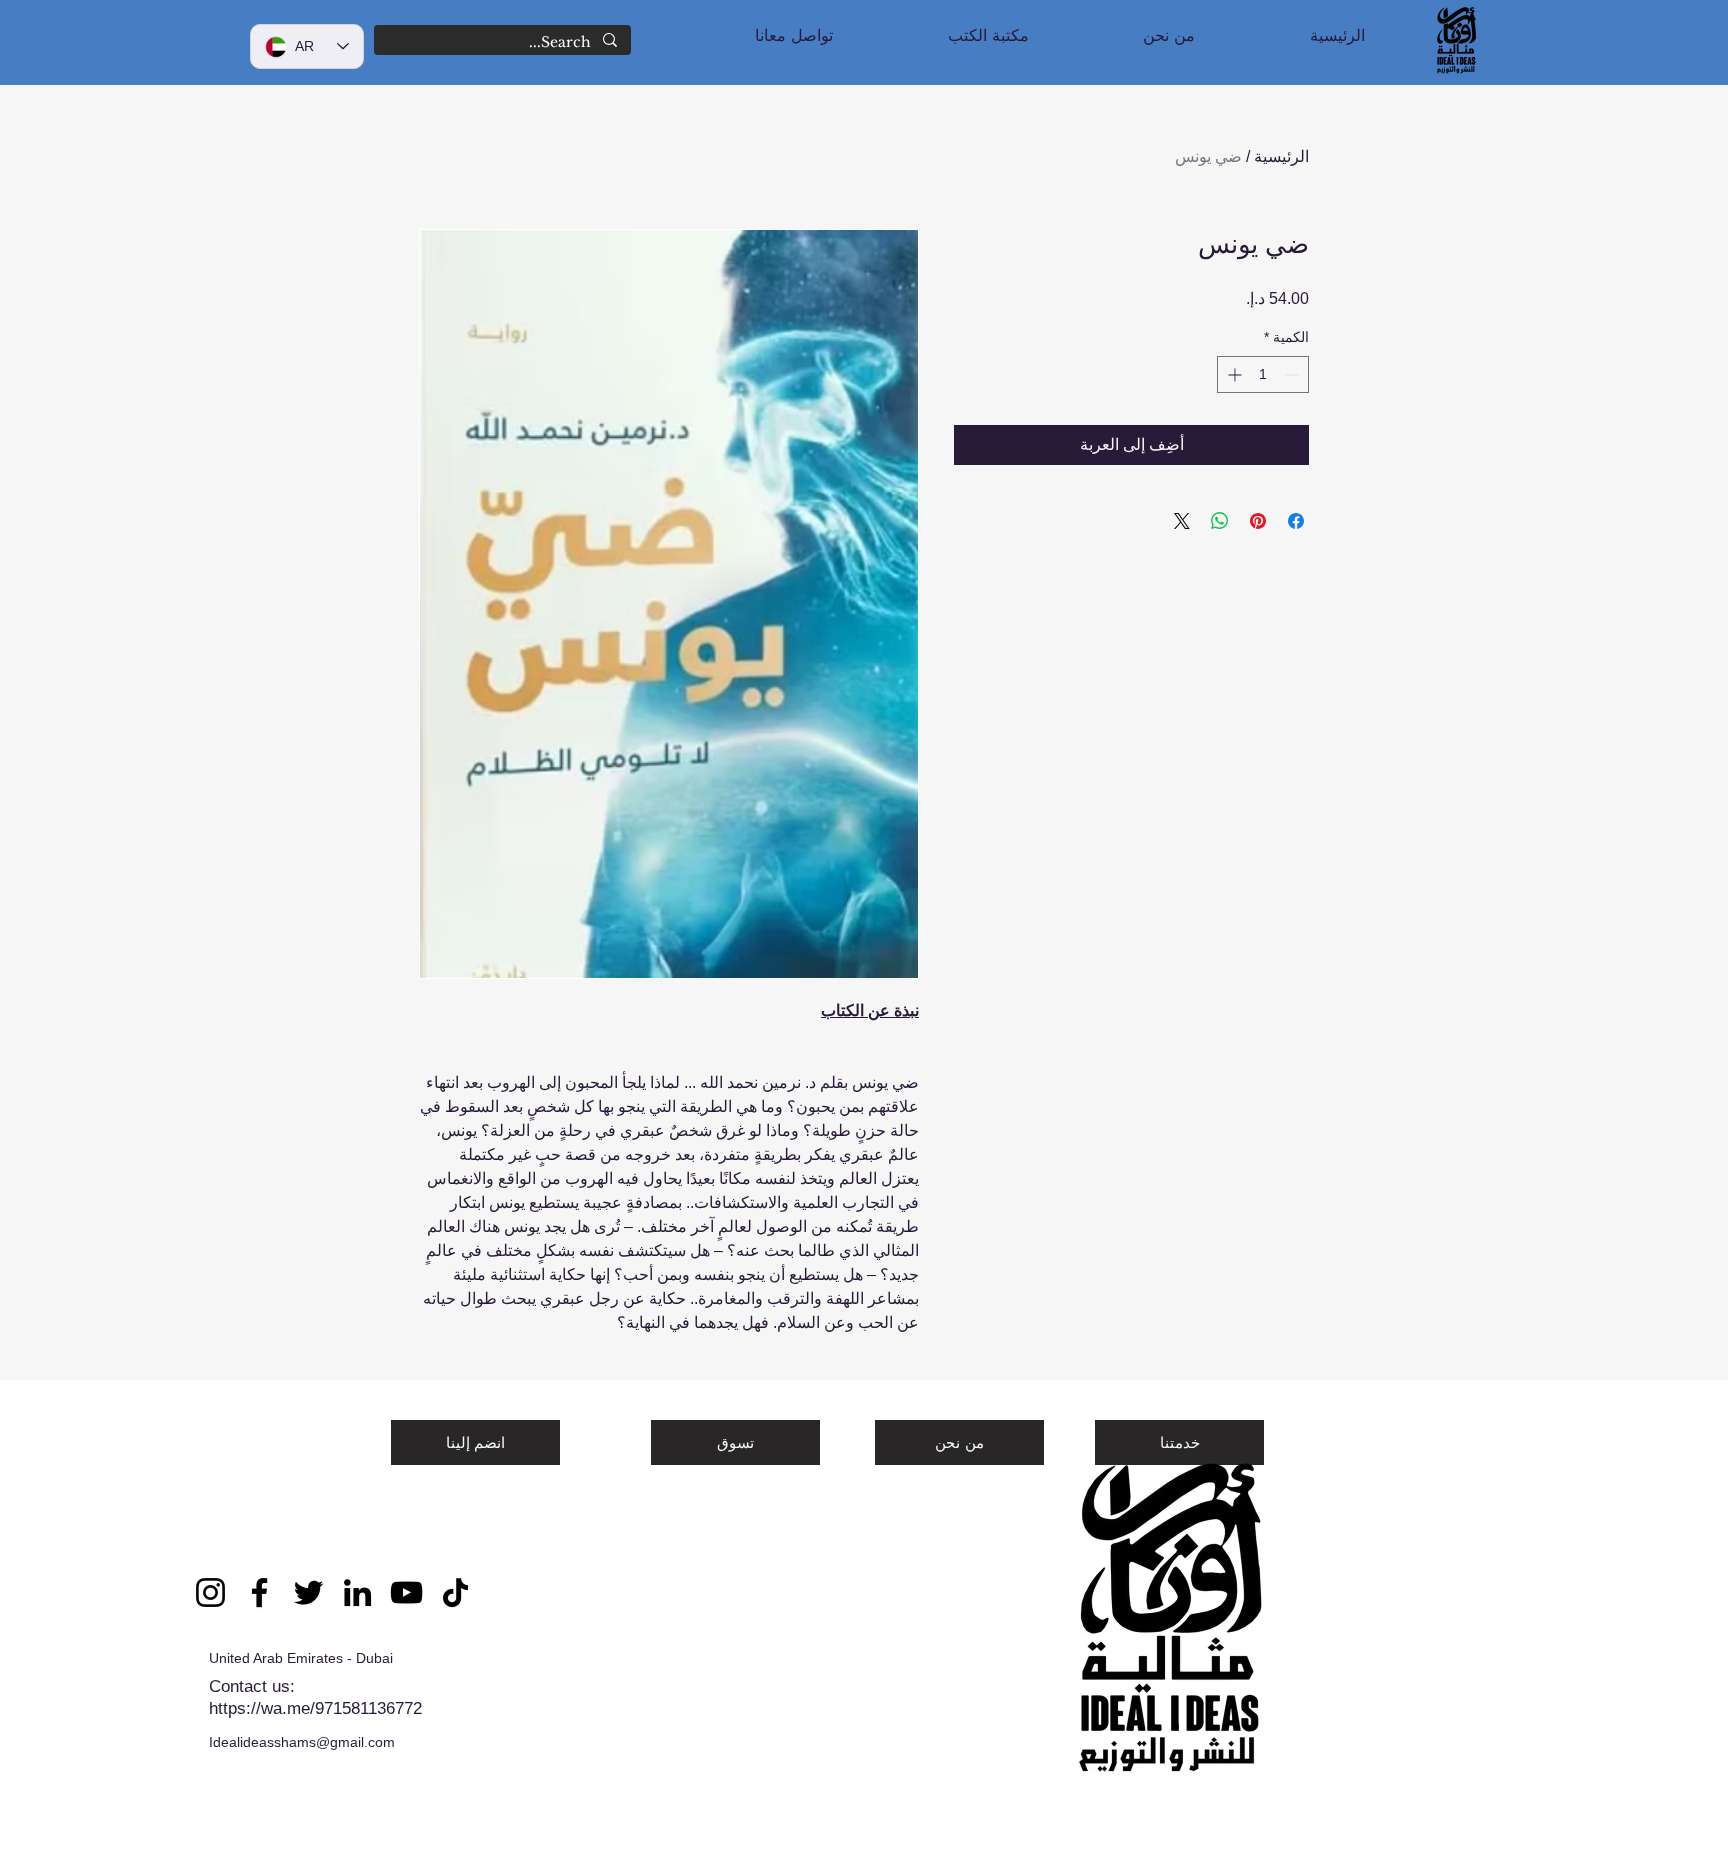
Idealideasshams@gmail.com (302, 1742)
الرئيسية (1281, 156)
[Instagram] (210, 1592)
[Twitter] (308, 1592)
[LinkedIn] (357, 1592)
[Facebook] (259, 1592)
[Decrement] (1293, 374)
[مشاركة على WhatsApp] (1220, 521)
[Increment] (1232, 374)
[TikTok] (455, 1592)
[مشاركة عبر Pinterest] (1258, 521)
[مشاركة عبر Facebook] (1296, 521)
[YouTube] (406, 1592)
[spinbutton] (1263, 374)
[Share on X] (1182, 521)
